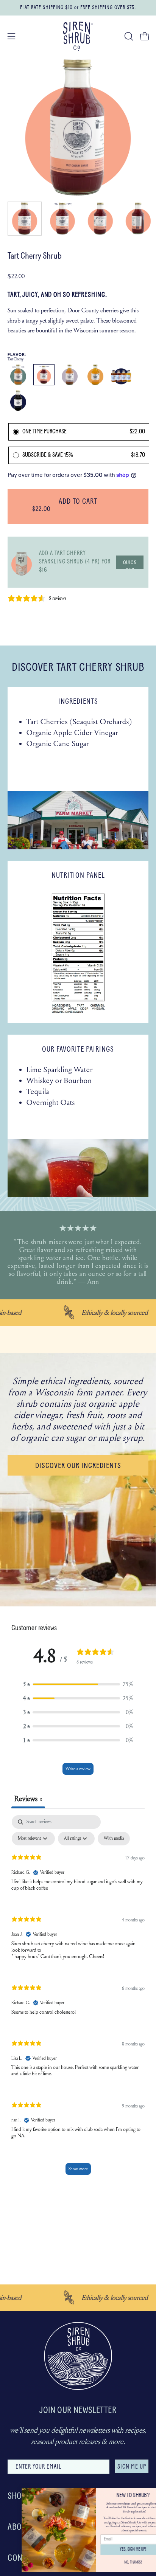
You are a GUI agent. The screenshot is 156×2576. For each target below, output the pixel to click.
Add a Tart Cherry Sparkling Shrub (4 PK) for (75, 562)
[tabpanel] (78, 1999)
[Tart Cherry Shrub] (25, 219)
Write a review (78, 1769)
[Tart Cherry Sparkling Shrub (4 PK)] (22, 562)
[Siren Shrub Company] (78, 36)
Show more (78, 2169)
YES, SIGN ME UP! (115, 2550)
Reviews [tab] (28, 1799)
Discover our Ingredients (78, 1466)
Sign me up (132, 2467)
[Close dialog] (148, 2492)
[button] (128, 36)
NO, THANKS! (115, 2562)
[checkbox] (114, 1839)
